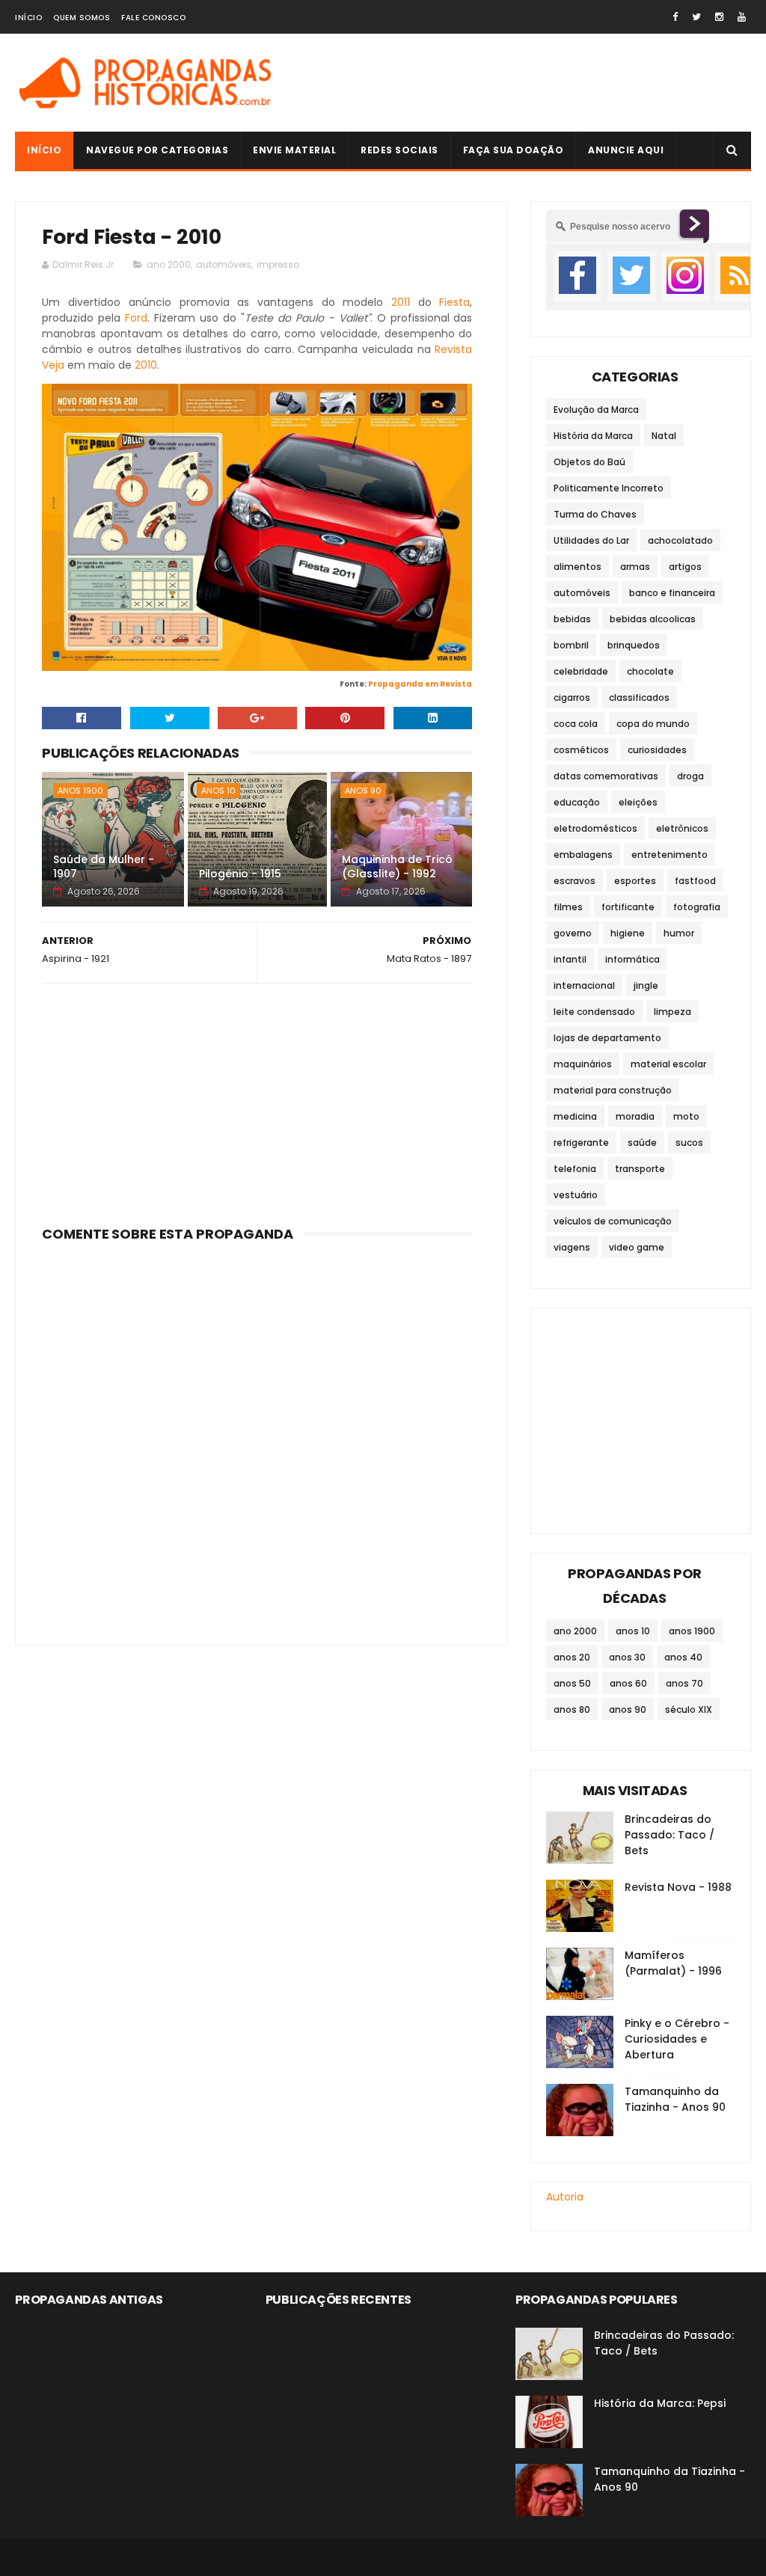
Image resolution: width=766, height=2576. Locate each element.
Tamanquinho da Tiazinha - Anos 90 (675, 2099)
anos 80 (572, 1709)
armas (635, 567)
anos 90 (363, 791)
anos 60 (628, 1683)
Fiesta (454, 302)
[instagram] (719, 17)
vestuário (576, 1195)
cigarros (572, 697)
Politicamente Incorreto (609, 488)
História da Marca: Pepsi (660, 2403)
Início (28, 18)
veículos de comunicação (613, 1221)
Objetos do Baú (589, 462)
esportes (635, 881)
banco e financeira (672, 593)
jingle (646, 985)
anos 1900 (80, 791)
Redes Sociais (399, 150)
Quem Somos (82, 18)
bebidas (572, 619)
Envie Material (294, 150)
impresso (278, 264)
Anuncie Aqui (626, 150)
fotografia (697, 907)
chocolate (650, 671)
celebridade (581, 671)
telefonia (575, 1169)
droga (690, 776)
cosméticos (581, 750)
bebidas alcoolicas (653, 619)
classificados (639, 697)
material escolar (668, 1064)
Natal (664, 436)
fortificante (628, 907)
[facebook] (675, 17)
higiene (628, 933)
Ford (136, 318)
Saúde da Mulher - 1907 (104, 867)
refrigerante (581, 1143)
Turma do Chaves (595, 514)
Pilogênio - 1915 (240, 874)
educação (577, 802)
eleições (638, 802)
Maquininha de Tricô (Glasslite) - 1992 (397, 867)
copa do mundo (653, 724)
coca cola (576, 724)
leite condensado (594, 1012)
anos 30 (627, 1657)
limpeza (672, 1012)
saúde (642, 1143)
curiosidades (657, 750)
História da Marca (593, 436)
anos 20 (572, 1657)
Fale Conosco (153, 18)
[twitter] (696, 17)
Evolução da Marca (596, 410)
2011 (401, 302)
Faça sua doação (514, 150)
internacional (584, 985)
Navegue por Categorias (157, 150)
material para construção (613, 1090)
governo (573, 933)
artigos (685, 567)
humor (679, 933)
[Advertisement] (257, 1100)
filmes (568, 907)
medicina (575, 1116)
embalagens (583, 855)
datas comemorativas (606, 776)
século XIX (689, 1709)
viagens (572, 1247)
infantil (570, 959)
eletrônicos (682, 828)
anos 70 (684, 1683)
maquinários (583, 1064)
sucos (689, 1143)
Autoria (565, 2197)
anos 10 (218, 791)
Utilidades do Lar (591, 540)
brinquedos (634, 645)
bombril (571, 645)
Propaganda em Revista (420, 684)
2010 (146, 365)
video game (637, 1247)
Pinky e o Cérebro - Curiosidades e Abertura (677, 2039)
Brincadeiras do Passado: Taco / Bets (670, 1835)
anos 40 (683, 1657)
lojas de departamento (607, 1038)
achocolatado (680, 540)
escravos (574, 881)
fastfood (695, 881)
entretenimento (670, 855)
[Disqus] (257, 1435)
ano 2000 (169, 264)
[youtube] (742, 17)
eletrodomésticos (595, 828)
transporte (640, 1169)
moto (686, 1116)
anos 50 (572, 1683)
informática (632, 959)
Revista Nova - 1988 (678, 1887)
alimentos (577, 567)
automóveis (224, 264)
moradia (635, 1116)
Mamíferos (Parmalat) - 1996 (673, 1963)
